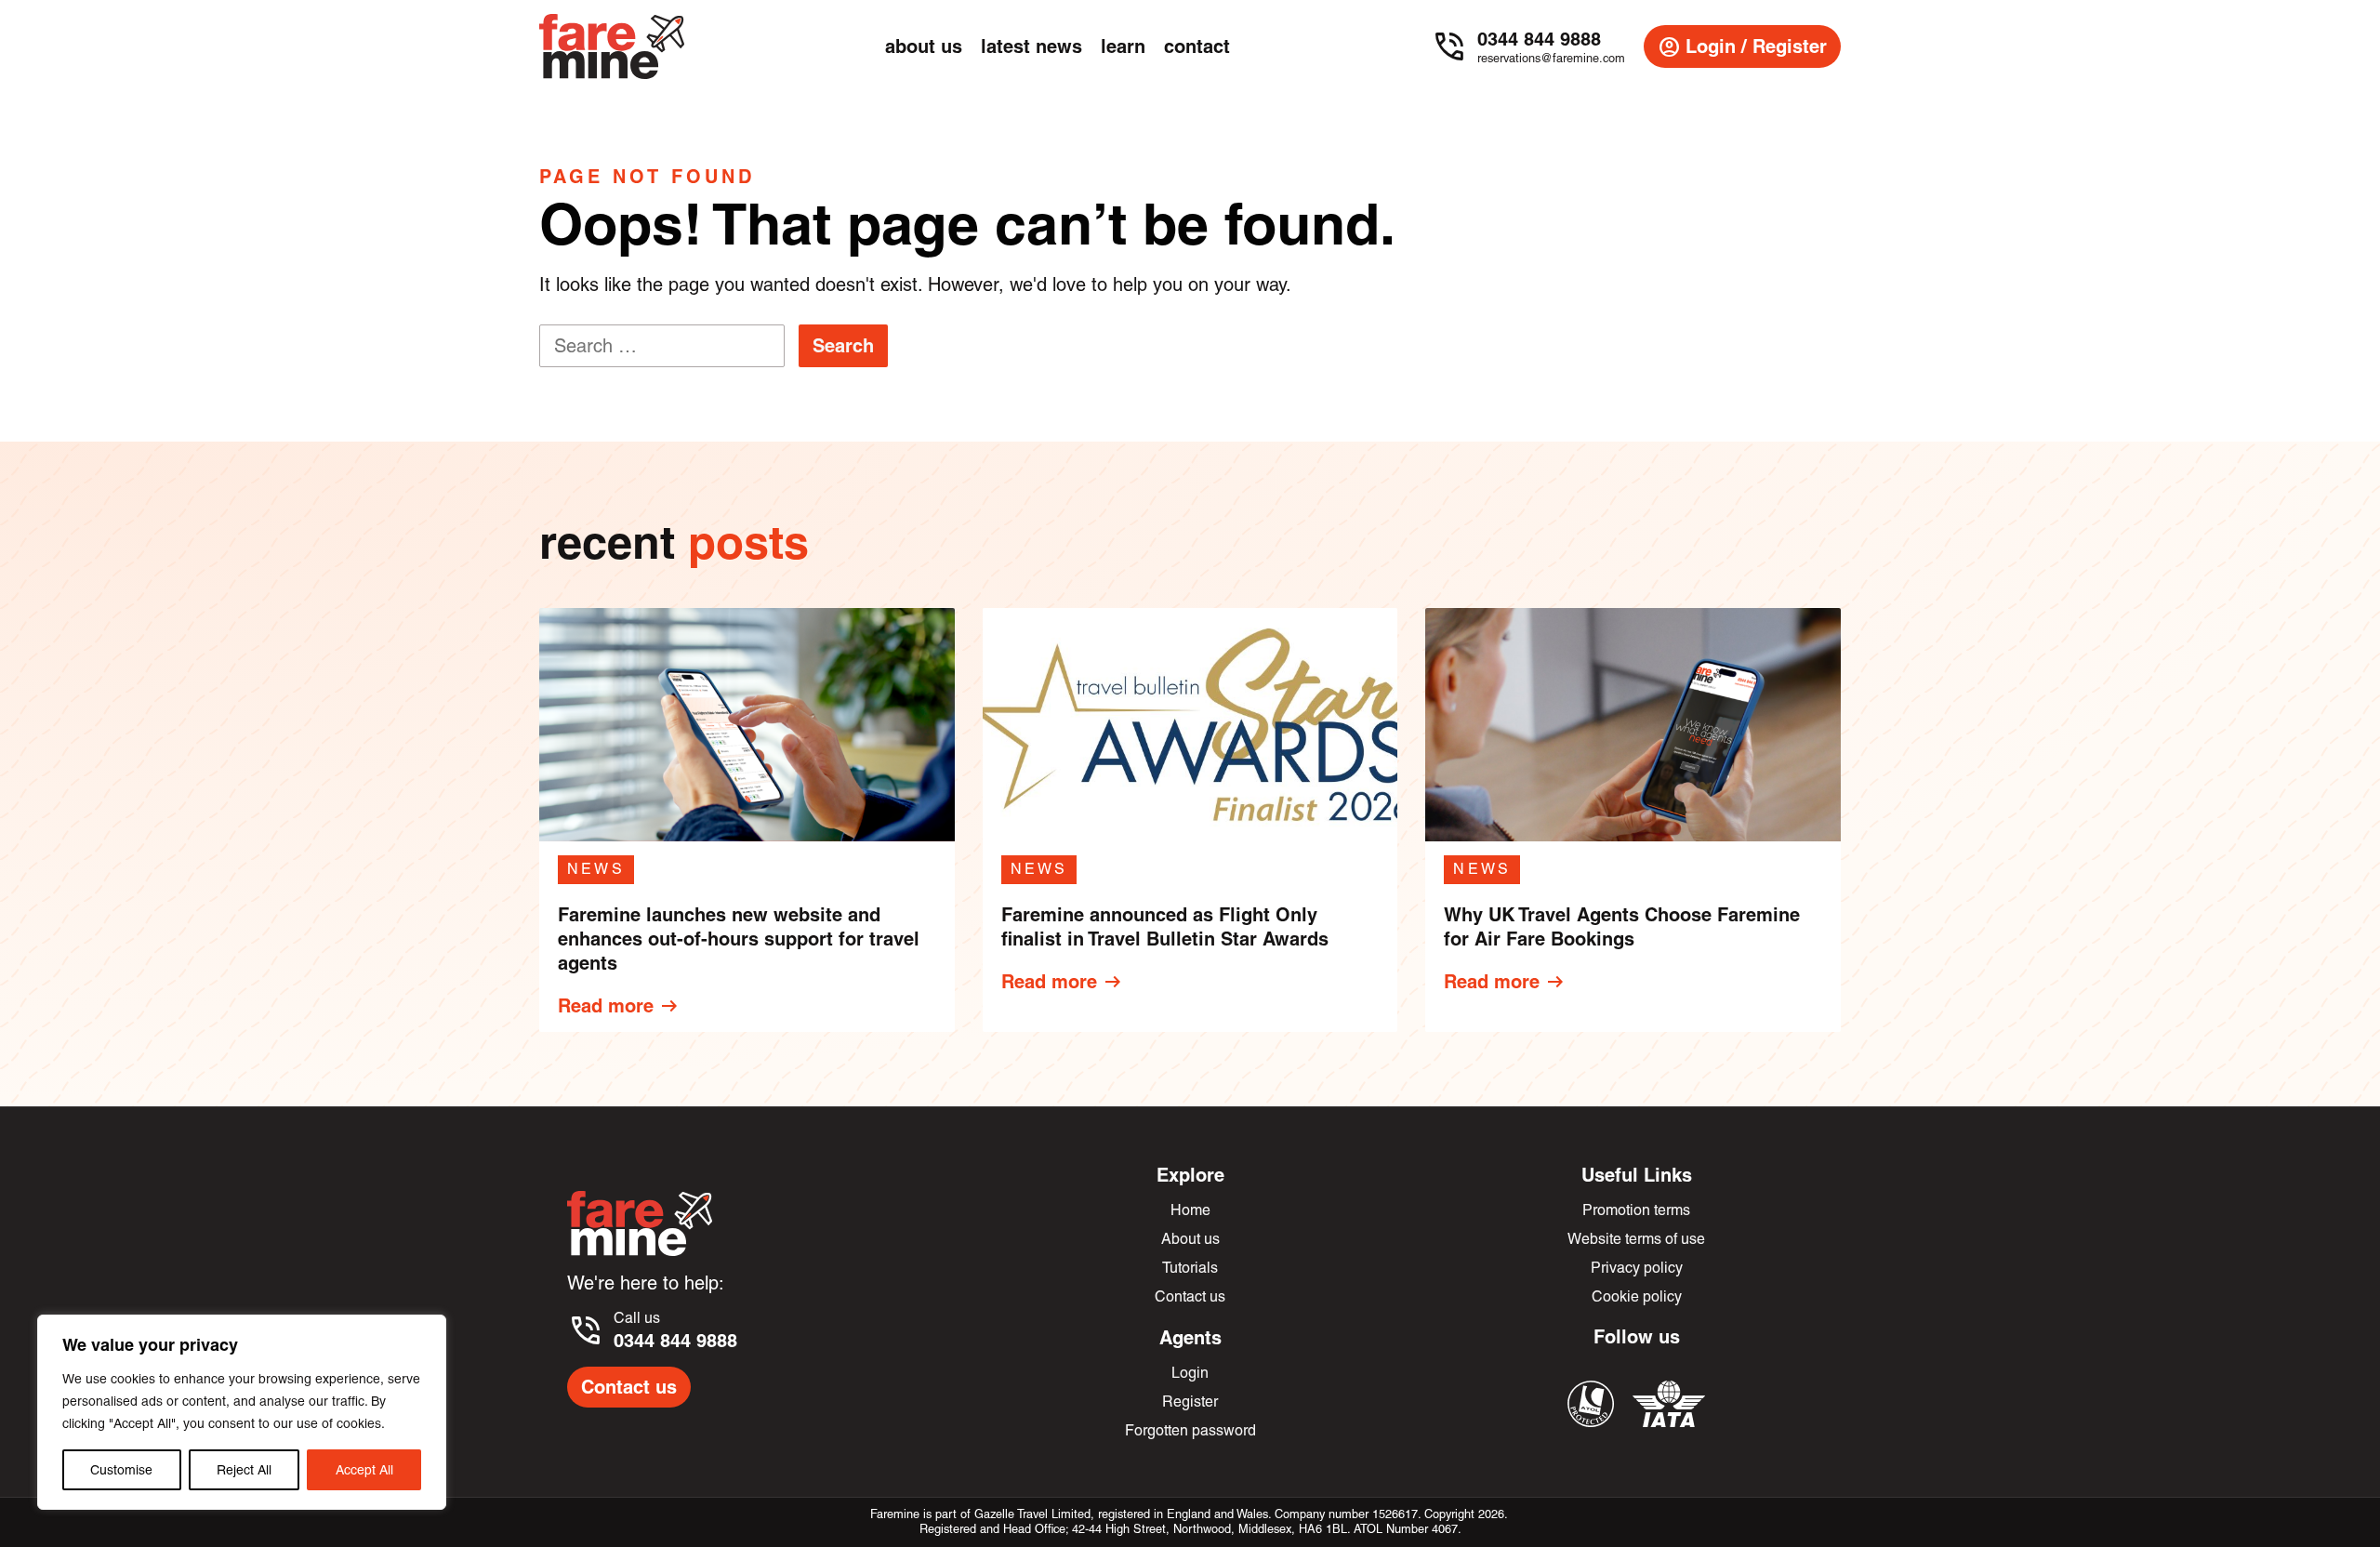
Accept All (364, 1470)
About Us (924, 46)
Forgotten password (1190, 1430)
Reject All (244, 1470)
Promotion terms (1636, 1210)
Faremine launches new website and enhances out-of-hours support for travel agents (739, 939)
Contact (1197, 46)
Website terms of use (1636, 1239)
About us (1190, 1239)
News (596, 869)
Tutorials (1190, 1268)
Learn (1123, 46)
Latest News (1031, 46)
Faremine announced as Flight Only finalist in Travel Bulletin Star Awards (1165, 926)
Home (1190, 1210)
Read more (619, 1006)
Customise (121, 1470)
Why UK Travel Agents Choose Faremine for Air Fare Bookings (1622, 926)
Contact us (629, 1387)
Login (1190, 1373)
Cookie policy (1637, 1296)
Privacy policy (1637, 1268)
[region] (242, 1412)
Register (1190, 1402)
